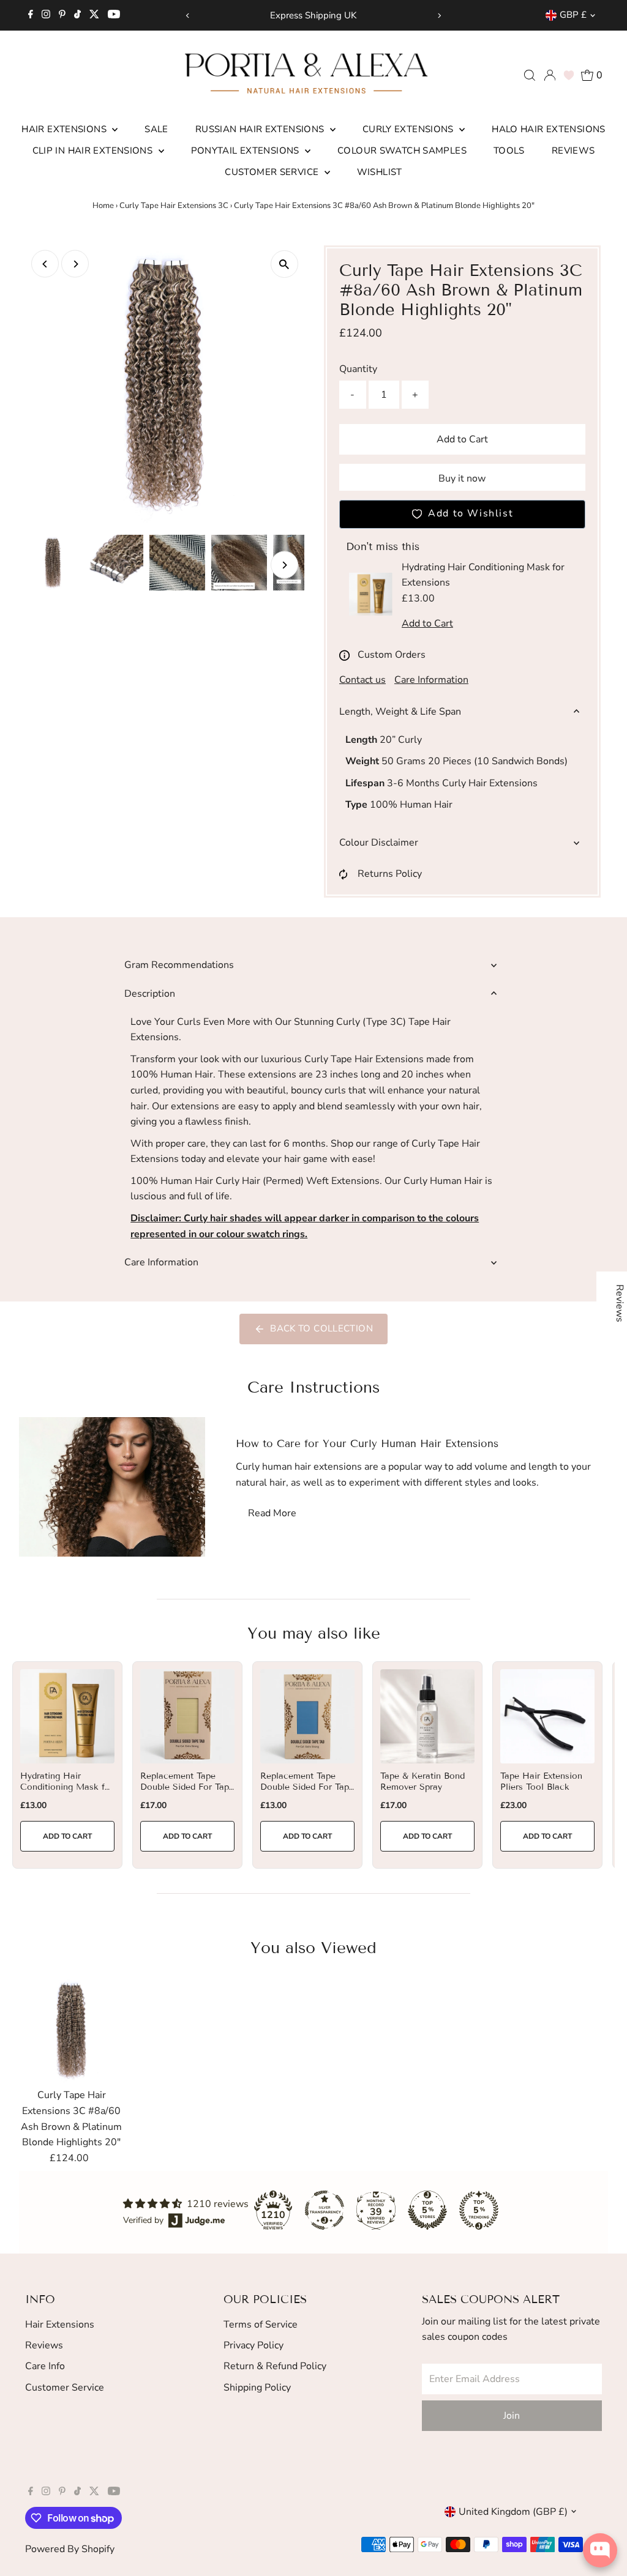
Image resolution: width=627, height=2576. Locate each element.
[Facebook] (31, 15)
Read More (272, 1513)
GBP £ (573, 15)
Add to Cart (462, 439)
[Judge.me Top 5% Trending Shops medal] (479, 2210)
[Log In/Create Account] (550, 75)
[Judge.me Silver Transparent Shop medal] (325, 2210)
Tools (509, 151)
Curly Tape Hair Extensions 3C (174, 206)
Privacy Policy (253, 2345)
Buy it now (462, 478)
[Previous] (188, 16)
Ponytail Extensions (247, 151)
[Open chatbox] (600, 2550)
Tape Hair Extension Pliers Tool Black (541, 1781)
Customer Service (273, 172)
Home (103, 206)
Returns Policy (390, 874)
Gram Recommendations (179, 965)
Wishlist (380, 172)
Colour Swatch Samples (402, 151)
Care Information (431, 680)
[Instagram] (46, 15)
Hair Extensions (65, 129)
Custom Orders (392, 655)
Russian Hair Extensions (261, 129)
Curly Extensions (409, 129)
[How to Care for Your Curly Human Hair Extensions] (112, 1487)
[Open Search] (530, 75)
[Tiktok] (77, 15)
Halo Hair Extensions (549, 129)
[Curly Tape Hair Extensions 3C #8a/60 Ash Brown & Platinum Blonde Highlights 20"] (72, 2031)
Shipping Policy (257, 2388)
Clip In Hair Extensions (94, 151)
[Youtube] (114, 15)
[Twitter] (94, 15)
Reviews (573, 151)
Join (512, 2416)
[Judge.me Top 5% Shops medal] (427, 2210)
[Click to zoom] (284, 264)
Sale (156, 129)
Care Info (45, 2366)
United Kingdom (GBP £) (513, 2512)
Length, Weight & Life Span (400, 712)
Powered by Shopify (70, 2549)
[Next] (439, 16)
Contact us (362, 680)
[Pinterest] (62, 15)
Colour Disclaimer (379, 843)
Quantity (358, 369)
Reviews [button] (620, 1303)
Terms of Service (261, 2325)
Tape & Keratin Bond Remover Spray (422, 1781)
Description (150, 994)
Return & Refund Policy (275, 2366)
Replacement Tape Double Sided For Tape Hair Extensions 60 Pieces (307, 1793)
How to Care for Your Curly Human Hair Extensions (367, 1444)
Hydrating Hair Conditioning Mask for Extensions (67, 1787)
